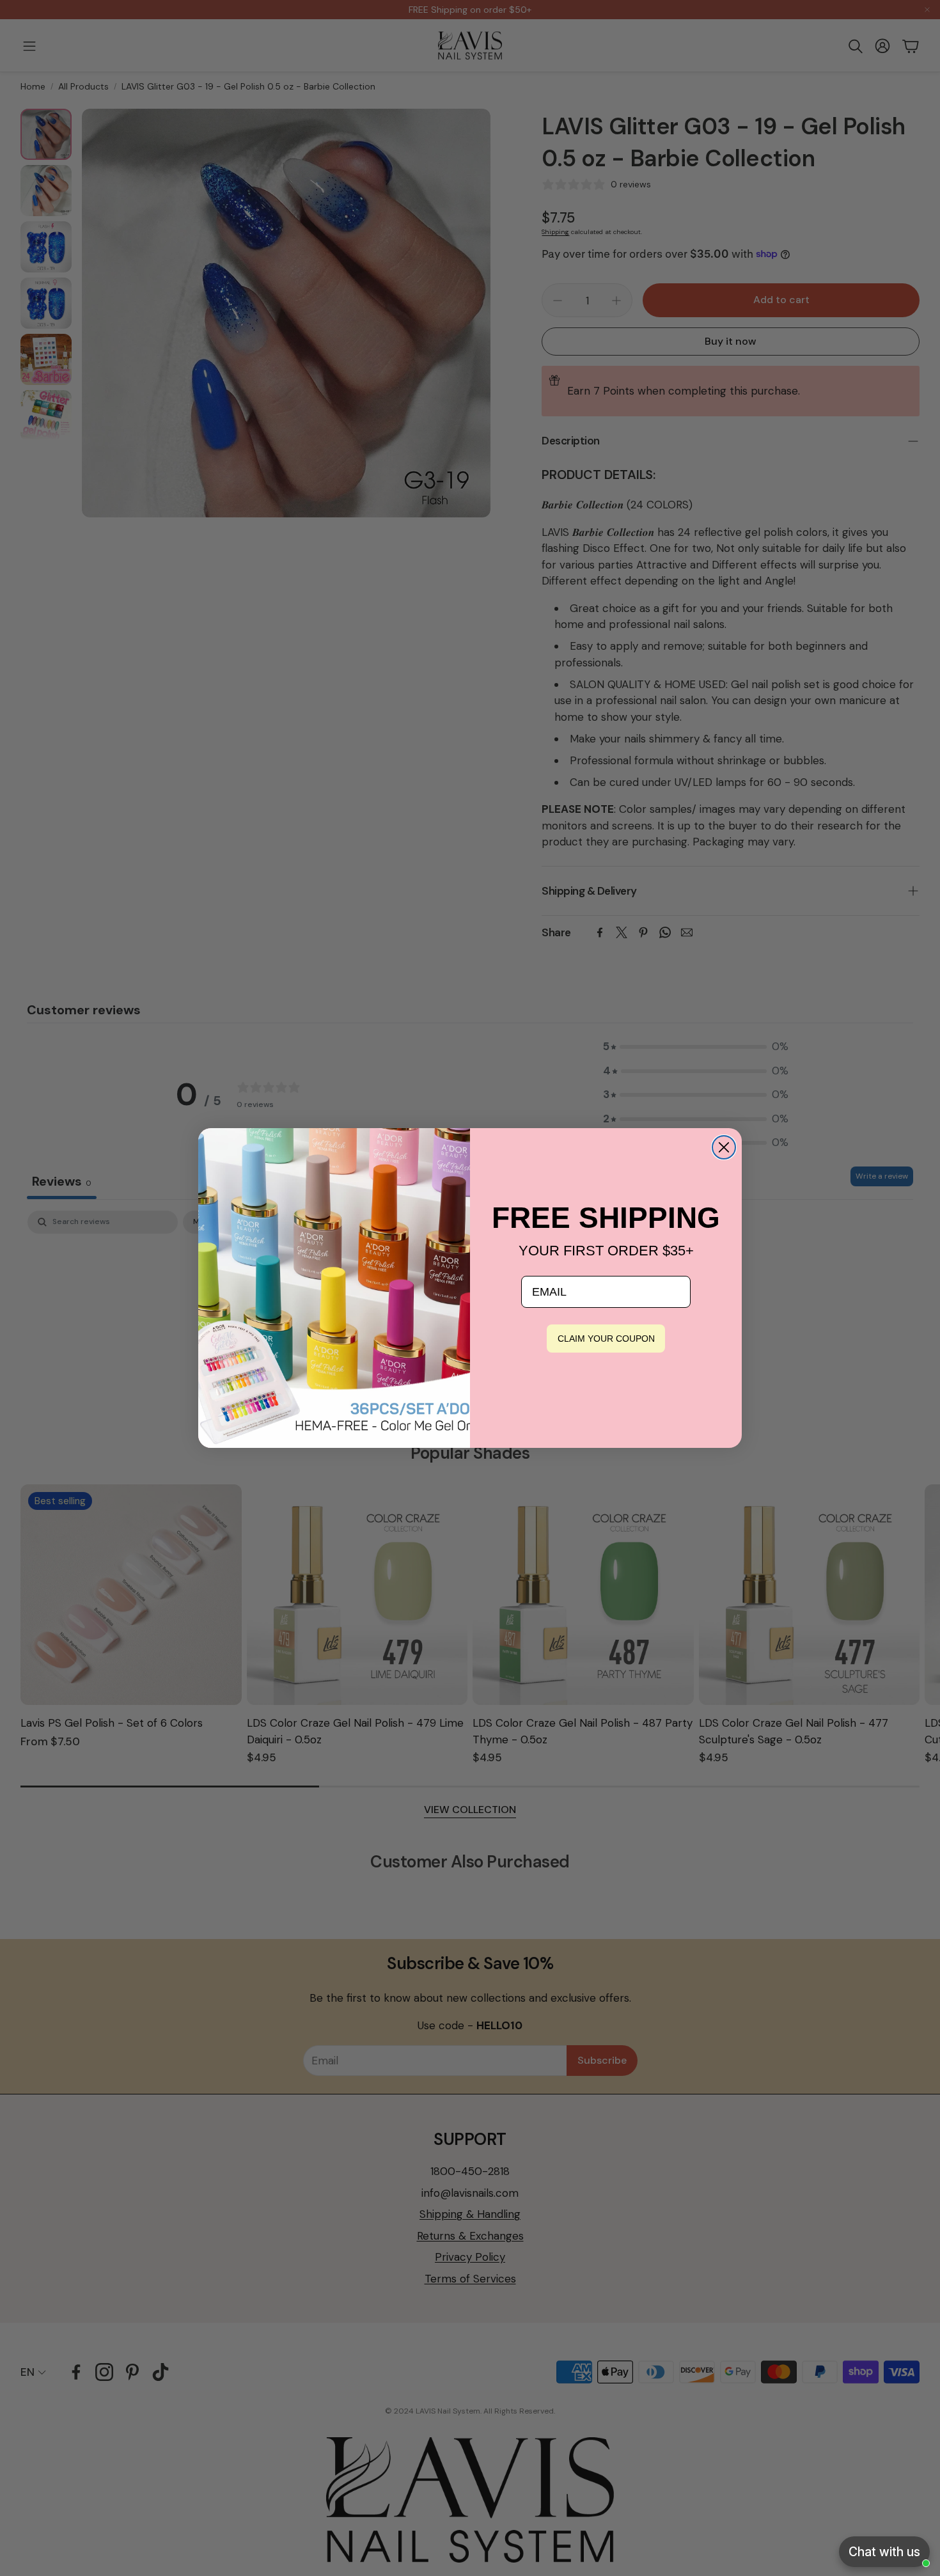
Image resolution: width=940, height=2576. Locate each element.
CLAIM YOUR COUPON (606, 1339)
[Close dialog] (724, 1147)
